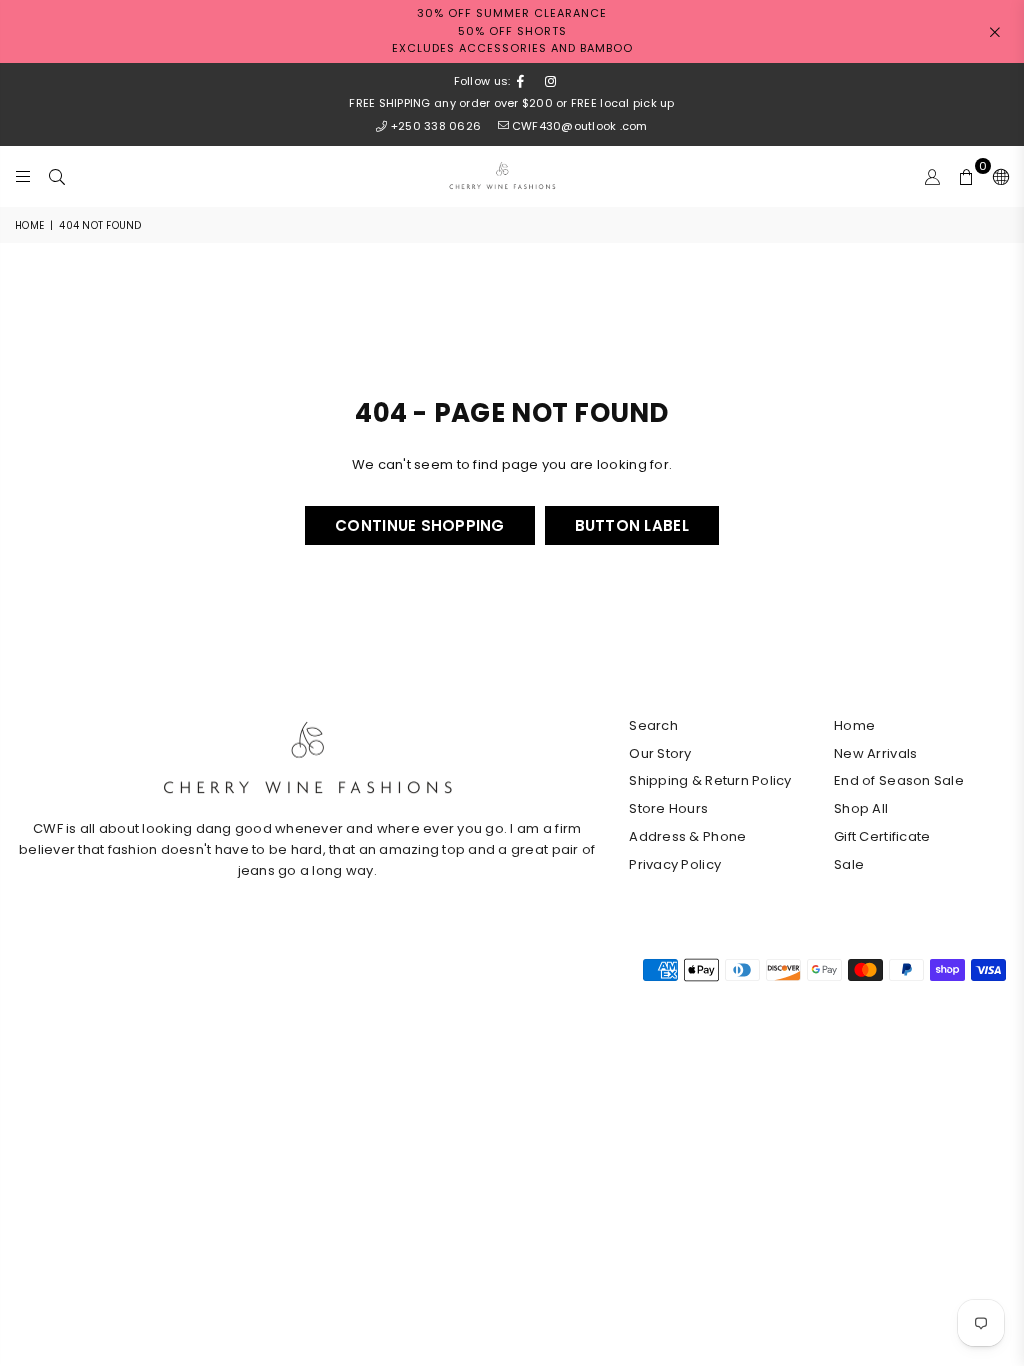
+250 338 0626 (436, 126)
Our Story (660, 753)
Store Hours (668, 808)
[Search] (57, 176)
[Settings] (996, 176)
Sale (849, 864)
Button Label (632, 525)
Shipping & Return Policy (710, 780)
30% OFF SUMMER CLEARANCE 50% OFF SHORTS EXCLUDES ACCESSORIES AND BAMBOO (512, 30)
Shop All (861, 808)
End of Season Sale (899, 780)
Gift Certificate (882, 836)
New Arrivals (875, 753)
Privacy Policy (675, 864)
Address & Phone (687, 836)
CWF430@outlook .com (579, 126)
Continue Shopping (419, 525)
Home (29, 225)
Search (653, 725)
